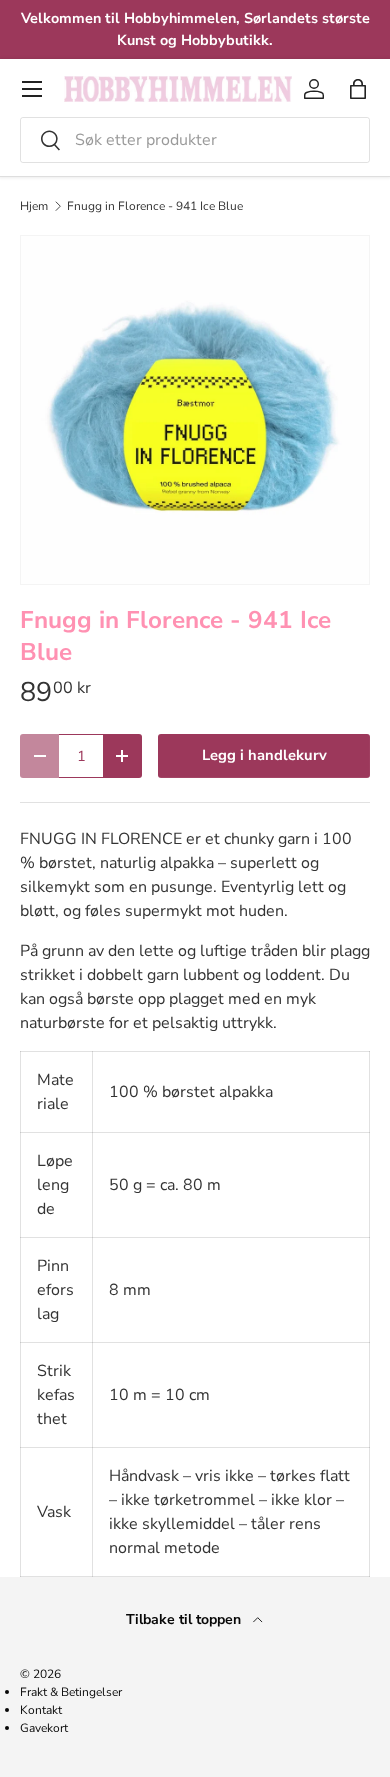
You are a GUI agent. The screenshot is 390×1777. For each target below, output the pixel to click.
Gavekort (44, 1728)
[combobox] (195, 140)
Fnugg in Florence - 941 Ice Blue (155, 206)
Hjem (34, 206)
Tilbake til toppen (185, 1619)
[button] (358, 89)
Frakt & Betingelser (71, 1692)
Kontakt (41, 1710)
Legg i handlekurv (264, 755)
